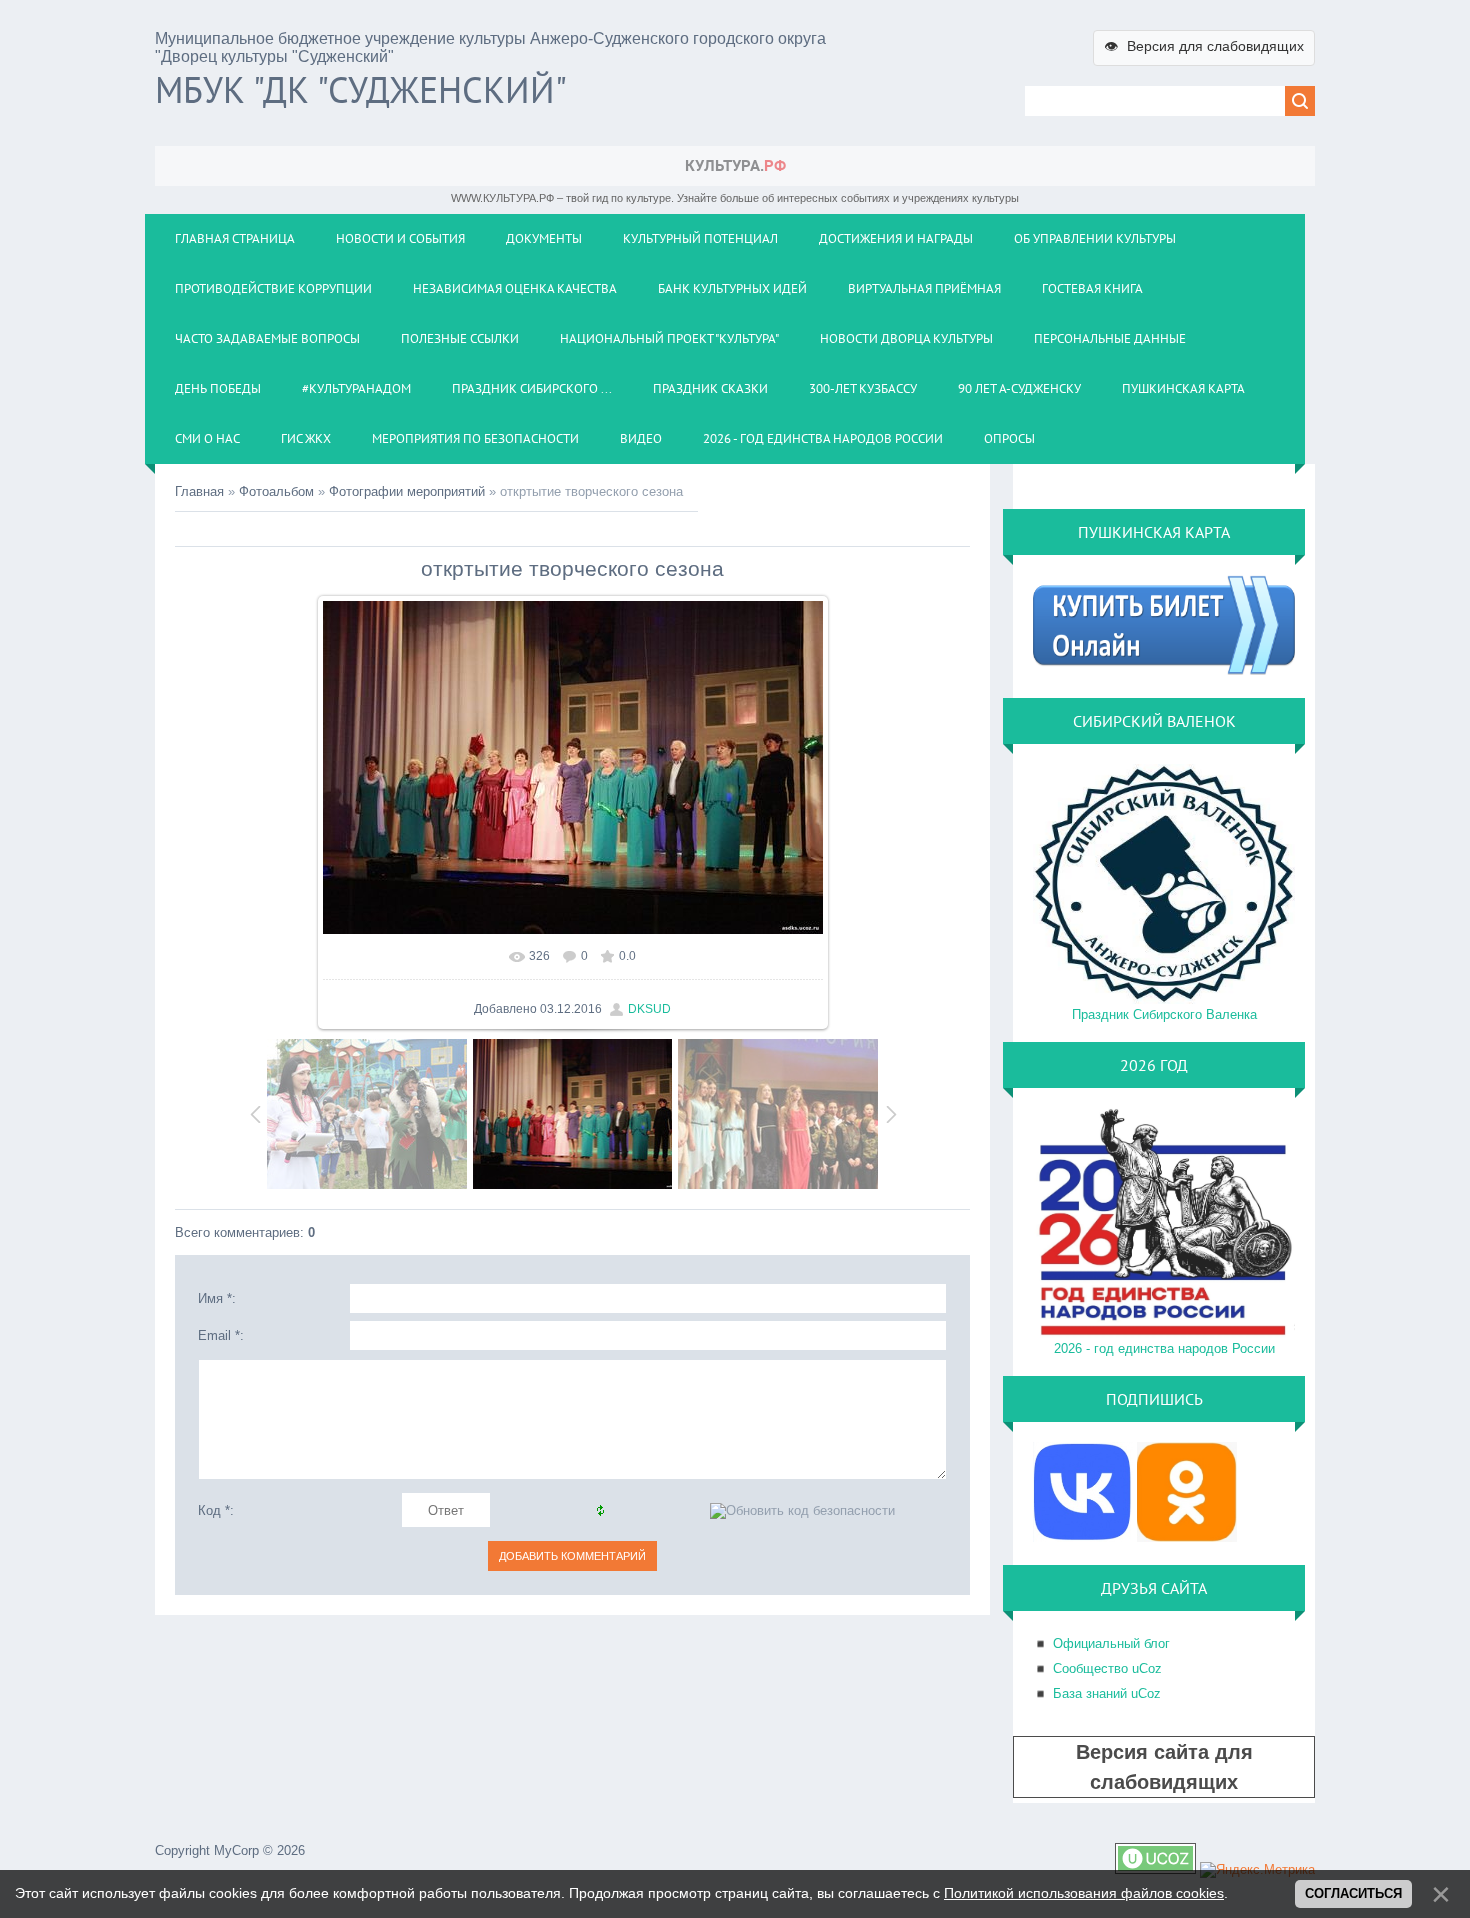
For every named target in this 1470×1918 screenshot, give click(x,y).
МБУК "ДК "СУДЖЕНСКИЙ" (361, 89)
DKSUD (649, 1009)
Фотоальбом (276, 491)
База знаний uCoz (1107, 1693)
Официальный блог (1111, 1643)
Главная (199, 491)
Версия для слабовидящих (1204, 46)
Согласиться (1353, 1893)
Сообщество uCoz (1107, 1668)
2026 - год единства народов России (1164, 1348)
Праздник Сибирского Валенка (1164, 1014)
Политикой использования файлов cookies (1084, 1893)
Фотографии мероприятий (407, 491)
